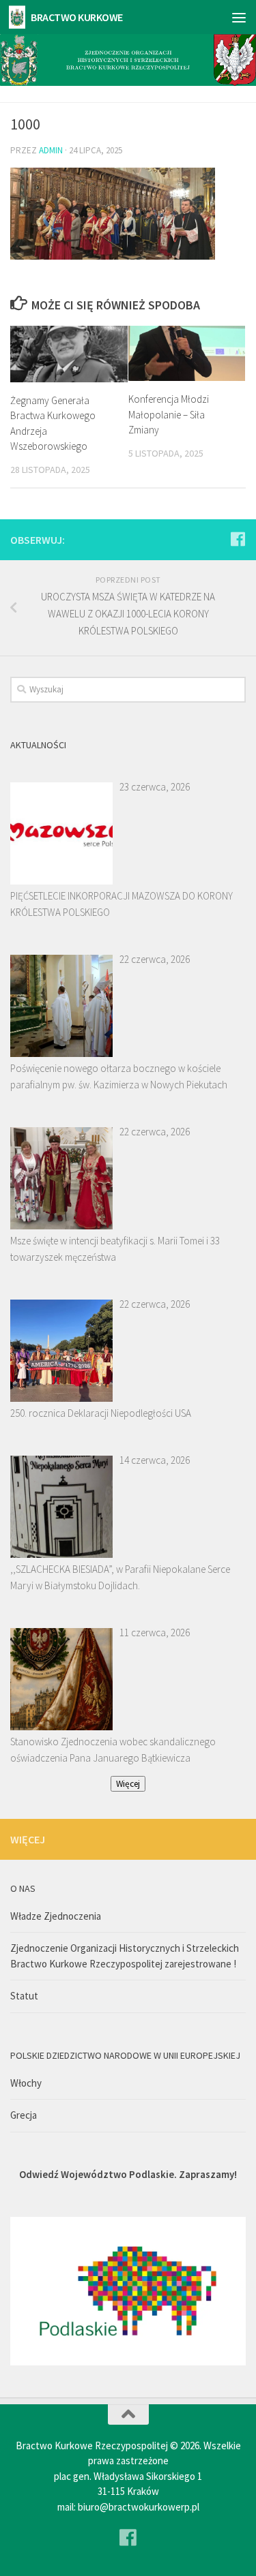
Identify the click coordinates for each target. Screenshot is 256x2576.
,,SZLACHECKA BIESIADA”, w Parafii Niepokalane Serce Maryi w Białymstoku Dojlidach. (120, 1577)
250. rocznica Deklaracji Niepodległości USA (101, 1413)
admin (51, 150)
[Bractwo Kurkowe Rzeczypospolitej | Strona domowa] (20, 17)
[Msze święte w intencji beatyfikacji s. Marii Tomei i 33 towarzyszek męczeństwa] (61, 1178)
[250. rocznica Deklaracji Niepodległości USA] (61, 1351)
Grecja (24, 2115)
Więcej (128, 1784)
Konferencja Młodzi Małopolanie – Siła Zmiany (169, 414)
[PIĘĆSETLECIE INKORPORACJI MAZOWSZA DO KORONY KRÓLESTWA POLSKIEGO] (61, 833)
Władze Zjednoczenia (56, 1916)
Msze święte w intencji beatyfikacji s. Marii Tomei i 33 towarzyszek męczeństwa (115, 1249)
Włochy (26, 2083)
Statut (24, 1996)
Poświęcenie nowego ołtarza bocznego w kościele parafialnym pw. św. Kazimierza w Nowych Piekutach (119, 1076)
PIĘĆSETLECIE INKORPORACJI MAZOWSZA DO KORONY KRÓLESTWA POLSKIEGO (122, 904)
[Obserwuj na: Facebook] (238, 539)
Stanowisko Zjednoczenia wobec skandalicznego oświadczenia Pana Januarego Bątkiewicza (113, 1750)
